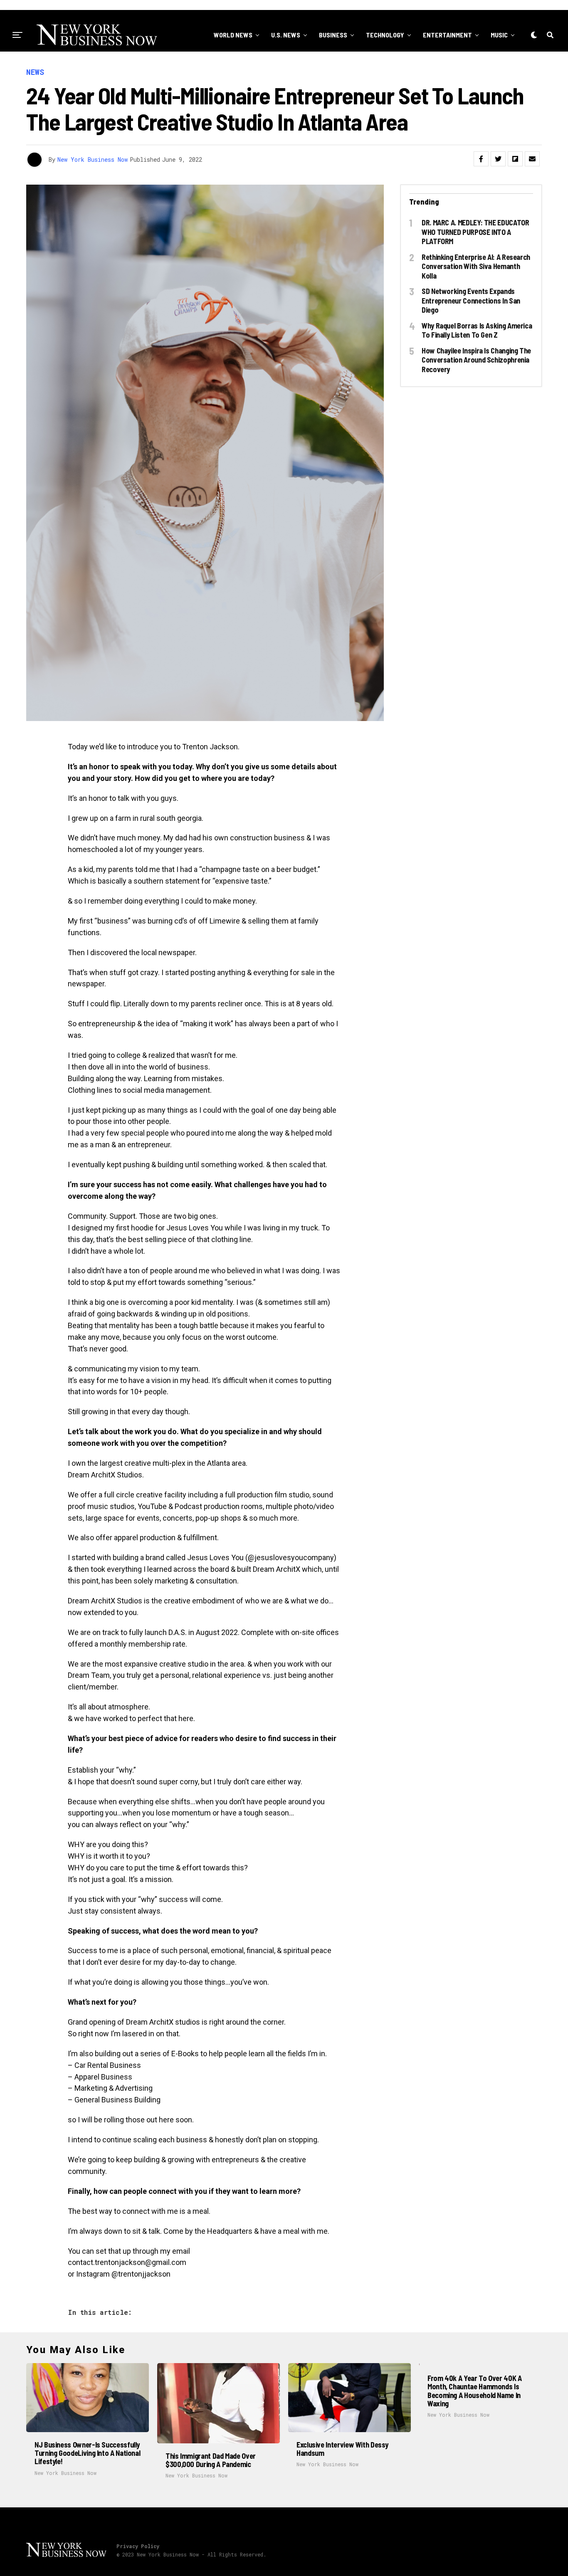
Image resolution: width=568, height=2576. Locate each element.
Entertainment (447, 35)
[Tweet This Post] (498, 159)
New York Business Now (93, 159)
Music (499, 35)
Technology (385, 35)
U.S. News (286, 35)
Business (333, 35)
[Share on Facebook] (481, 159)
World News (233, 35)
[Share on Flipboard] (515, 159)
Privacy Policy (138, 2546)
